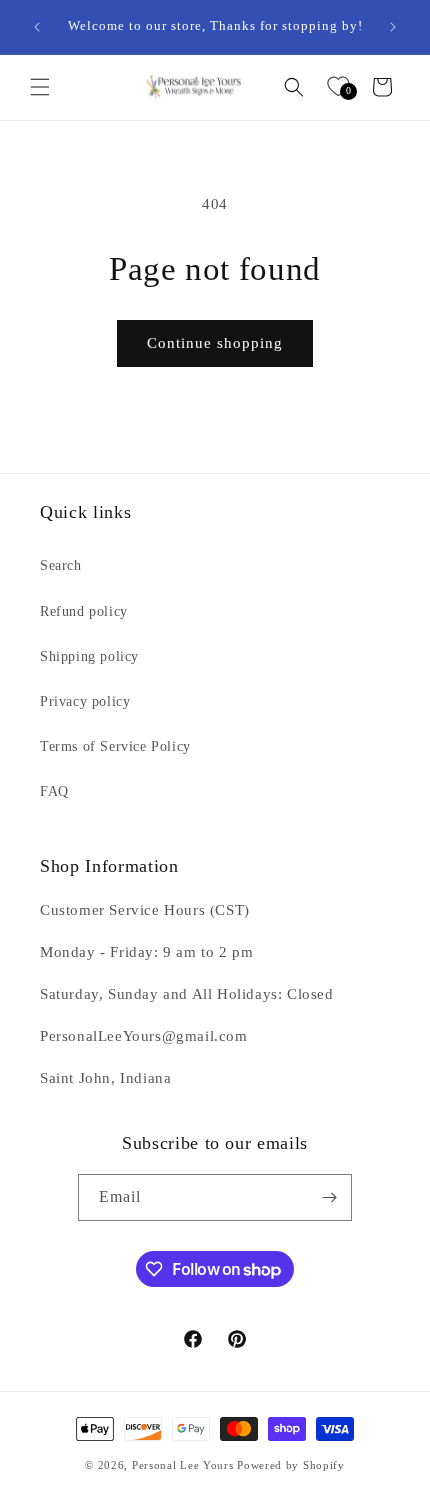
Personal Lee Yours (183, 1465)
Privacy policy (85, 701)
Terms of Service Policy (115, 746)
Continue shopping (215, 343)
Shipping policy (89, 656)
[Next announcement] (393, 27)
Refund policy (84, 611)
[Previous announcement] (37, 27)
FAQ (54, 791)
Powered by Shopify (291, 1465)
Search (61, 565)
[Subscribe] (329, 1197)
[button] (40, 87)
